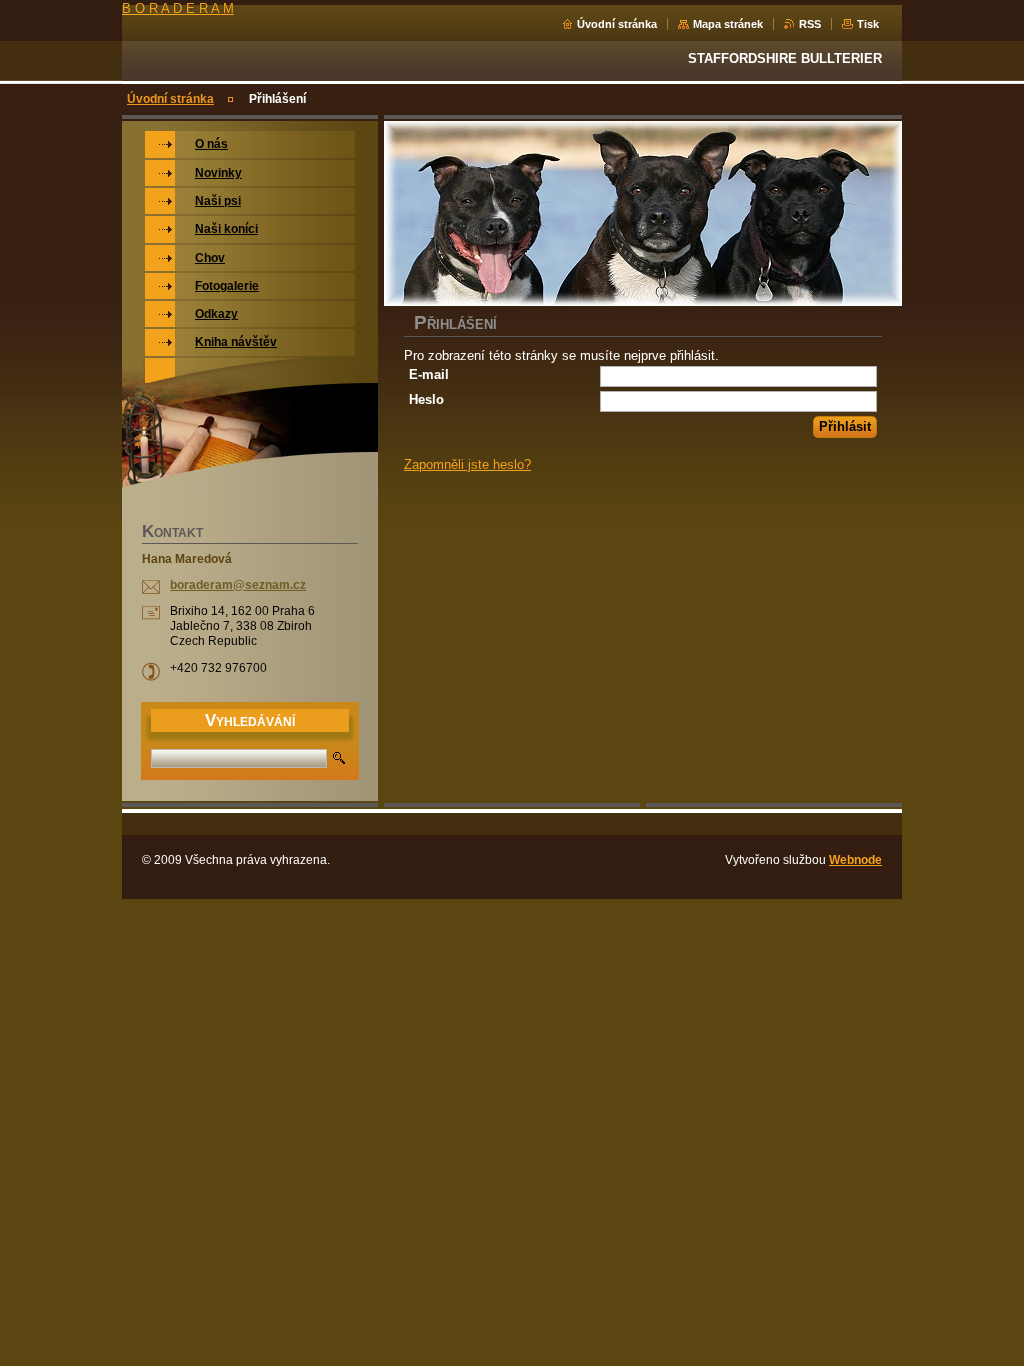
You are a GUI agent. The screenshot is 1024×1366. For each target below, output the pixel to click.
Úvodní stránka (617, 24)
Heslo (426, 399)
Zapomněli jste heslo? (467, 464)
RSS (810, 24)
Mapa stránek (728, 24)
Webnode (855, 860)
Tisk (868, 24)
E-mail (429, 374)
